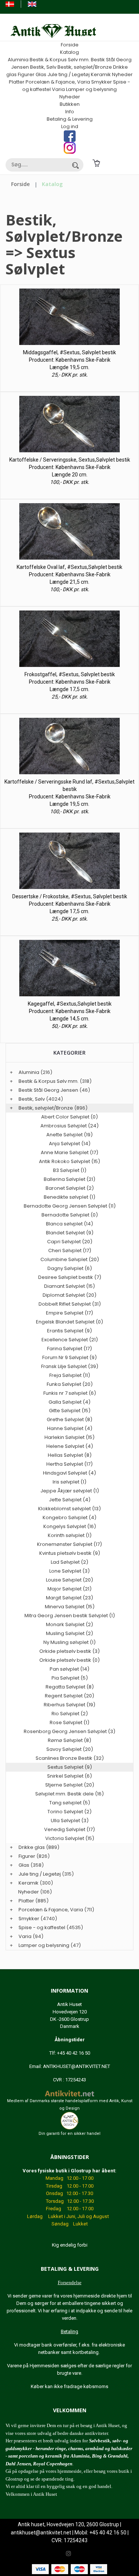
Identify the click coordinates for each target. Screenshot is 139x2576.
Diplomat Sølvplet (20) (69, 1295)
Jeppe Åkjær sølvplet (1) (70, 1491)
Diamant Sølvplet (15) (69, 1286)
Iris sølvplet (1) (69, 1482)
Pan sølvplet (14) (69, 1669)
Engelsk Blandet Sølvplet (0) (69, 1322)
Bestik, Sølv (43, 67)
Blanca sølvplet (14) (69, 1224)
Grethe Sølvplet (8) (69, 1419)
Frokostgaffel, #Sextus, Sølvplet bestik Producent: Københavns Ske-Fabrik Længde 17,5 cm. (70, 682)
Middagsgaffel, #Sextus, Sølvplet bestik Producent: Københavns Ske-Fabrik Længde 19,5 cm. (69, 360)
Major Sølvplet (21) (69, 1589)
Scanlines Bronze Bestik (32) (70, 1758)
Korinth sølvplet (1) (70, 1535)
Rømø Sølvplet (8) (69, 1740)
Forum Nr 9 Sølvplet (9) (69, 1357)
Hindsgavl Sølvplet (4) (69, 1473)
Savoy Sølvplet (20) (70, 1749)
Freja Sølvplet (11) (70, 1375)
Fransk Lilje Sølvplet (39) (70, 1366)
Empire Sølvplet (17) (69, 1313)
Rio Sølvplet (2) (70, 1714)
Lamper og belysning (91, 89)
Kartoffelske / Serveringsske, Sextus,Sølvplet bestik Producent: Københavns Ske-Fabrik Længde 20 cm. (70, 467)
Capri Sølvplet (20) (70, 1242)
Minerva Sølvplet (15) (70, 1607)
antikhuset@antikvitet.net (41, 2533)
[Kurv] (96, 163)
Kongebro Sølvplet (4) (69, 1517)
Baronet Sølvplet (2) (70, 1188)
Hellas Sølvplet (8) (70, 1455)
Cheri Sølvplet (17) (70, 1250)
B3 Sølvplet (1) (70, 1170)
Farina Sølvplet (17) (69, 1349)
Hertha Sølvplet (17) (69, 1464)
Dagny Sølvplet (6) (70, 1268)
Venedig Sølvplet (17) (69, 1829)
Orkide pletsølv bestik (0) (69, 1660)
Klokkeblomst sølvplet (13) (69, 1509)
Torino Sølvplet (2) (69, 1812)
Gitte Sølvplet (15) (70, 1411)
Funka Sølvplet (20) (70, 1384)
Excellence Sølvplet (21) (70, 1340)
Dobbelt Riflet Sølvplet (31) (70, 1304)
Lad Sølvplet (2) (69, 1562)
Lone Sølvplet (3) (69, 1571)
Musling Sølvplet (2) (69, 1633)
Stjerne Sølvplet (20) (70, 1785)
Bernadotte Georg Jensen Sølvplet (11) (70, 1206)
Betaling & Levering (70, 119)
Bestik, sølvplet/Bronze (85, 67)
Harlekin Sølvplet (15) (69, 1437)
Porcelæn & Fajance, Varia (58, 82)
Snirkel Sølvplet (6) (69, 1776)
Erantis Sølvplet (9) (69, 1331)
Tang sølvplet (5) (70, 1803)
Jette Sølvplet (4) (70, 1500)
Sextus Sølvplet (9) (70, 1767)
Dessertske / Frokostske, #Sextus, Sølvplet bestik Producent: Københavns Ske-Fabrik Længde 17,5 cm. (70, 904)
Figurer (26, 74)
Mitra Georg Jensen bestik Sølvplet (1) (70, 1616)
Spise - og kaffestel (42, 1927)
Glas (41, 74)
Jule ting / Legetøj (69, 74)
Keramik (101, 74)
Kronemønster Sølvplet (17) (69, 1544)
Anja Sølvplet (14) (70, 1144)
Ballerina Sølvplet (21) (69, 1179)
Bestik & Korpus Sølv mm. (60, 60)
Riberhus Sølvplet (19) (69, 1705)
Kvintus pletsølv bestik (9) (70, 1553)
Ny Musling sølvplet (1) (69, 1642)
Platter (17, 82)
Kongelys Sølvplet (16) (70, 1526)
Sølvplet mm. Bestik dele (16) (69, 1794)
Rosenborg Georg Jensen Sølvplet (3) (69, 1731)
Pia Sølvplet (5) (70, 1678)
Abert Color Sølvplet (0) (69, 1117)
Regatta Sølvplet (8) (70, 1687)
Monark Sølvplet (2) (69, 1624)
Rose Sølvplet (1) (69, 1722)
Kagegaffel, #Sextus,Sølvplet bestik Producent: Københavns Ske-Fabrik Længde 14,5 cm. (70, 1011)
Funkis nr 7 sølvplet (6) (70, 1393)
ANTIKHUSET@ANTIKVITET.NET (77, 2066)
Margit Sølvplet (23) (69, 1598)
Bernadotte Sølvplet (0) (70, 1215)
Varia (58, 89)
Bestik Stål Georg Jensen (48, 1090)
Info (70, 112)
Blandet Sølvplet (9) (70, 1233)
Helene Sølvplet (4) (70, 1446)
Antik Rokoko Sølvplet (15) (69, 1161)
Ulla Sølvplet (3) (70, 1821)
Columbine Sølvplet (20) (70, 1259)
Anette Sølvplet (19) (69, 1135)
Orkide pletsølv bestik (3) (69, 1651)
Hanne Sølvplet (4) (70, 1428)
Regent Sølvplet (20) (69, 1696)
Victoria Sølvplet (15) (70, 1838)
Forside (70, 45)
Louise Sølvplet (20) (69, 1580)
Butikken (70, 104)
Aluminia (18, 60)
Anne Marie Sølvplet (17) (69, 1152)
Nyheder (122, 74)
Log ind (70, 126)
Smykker (102, 82)
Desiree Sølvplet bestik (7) (70, 1277)
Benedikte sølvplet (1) (69, 1197)
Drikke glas (32, 1847)
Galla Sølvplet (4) (69, 1402)
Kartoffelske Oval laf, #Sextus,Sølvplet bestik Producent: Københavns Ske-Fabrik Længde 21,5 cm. (69, 574)
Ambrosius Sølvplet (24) (69, 1126)
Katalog (69, 52)
